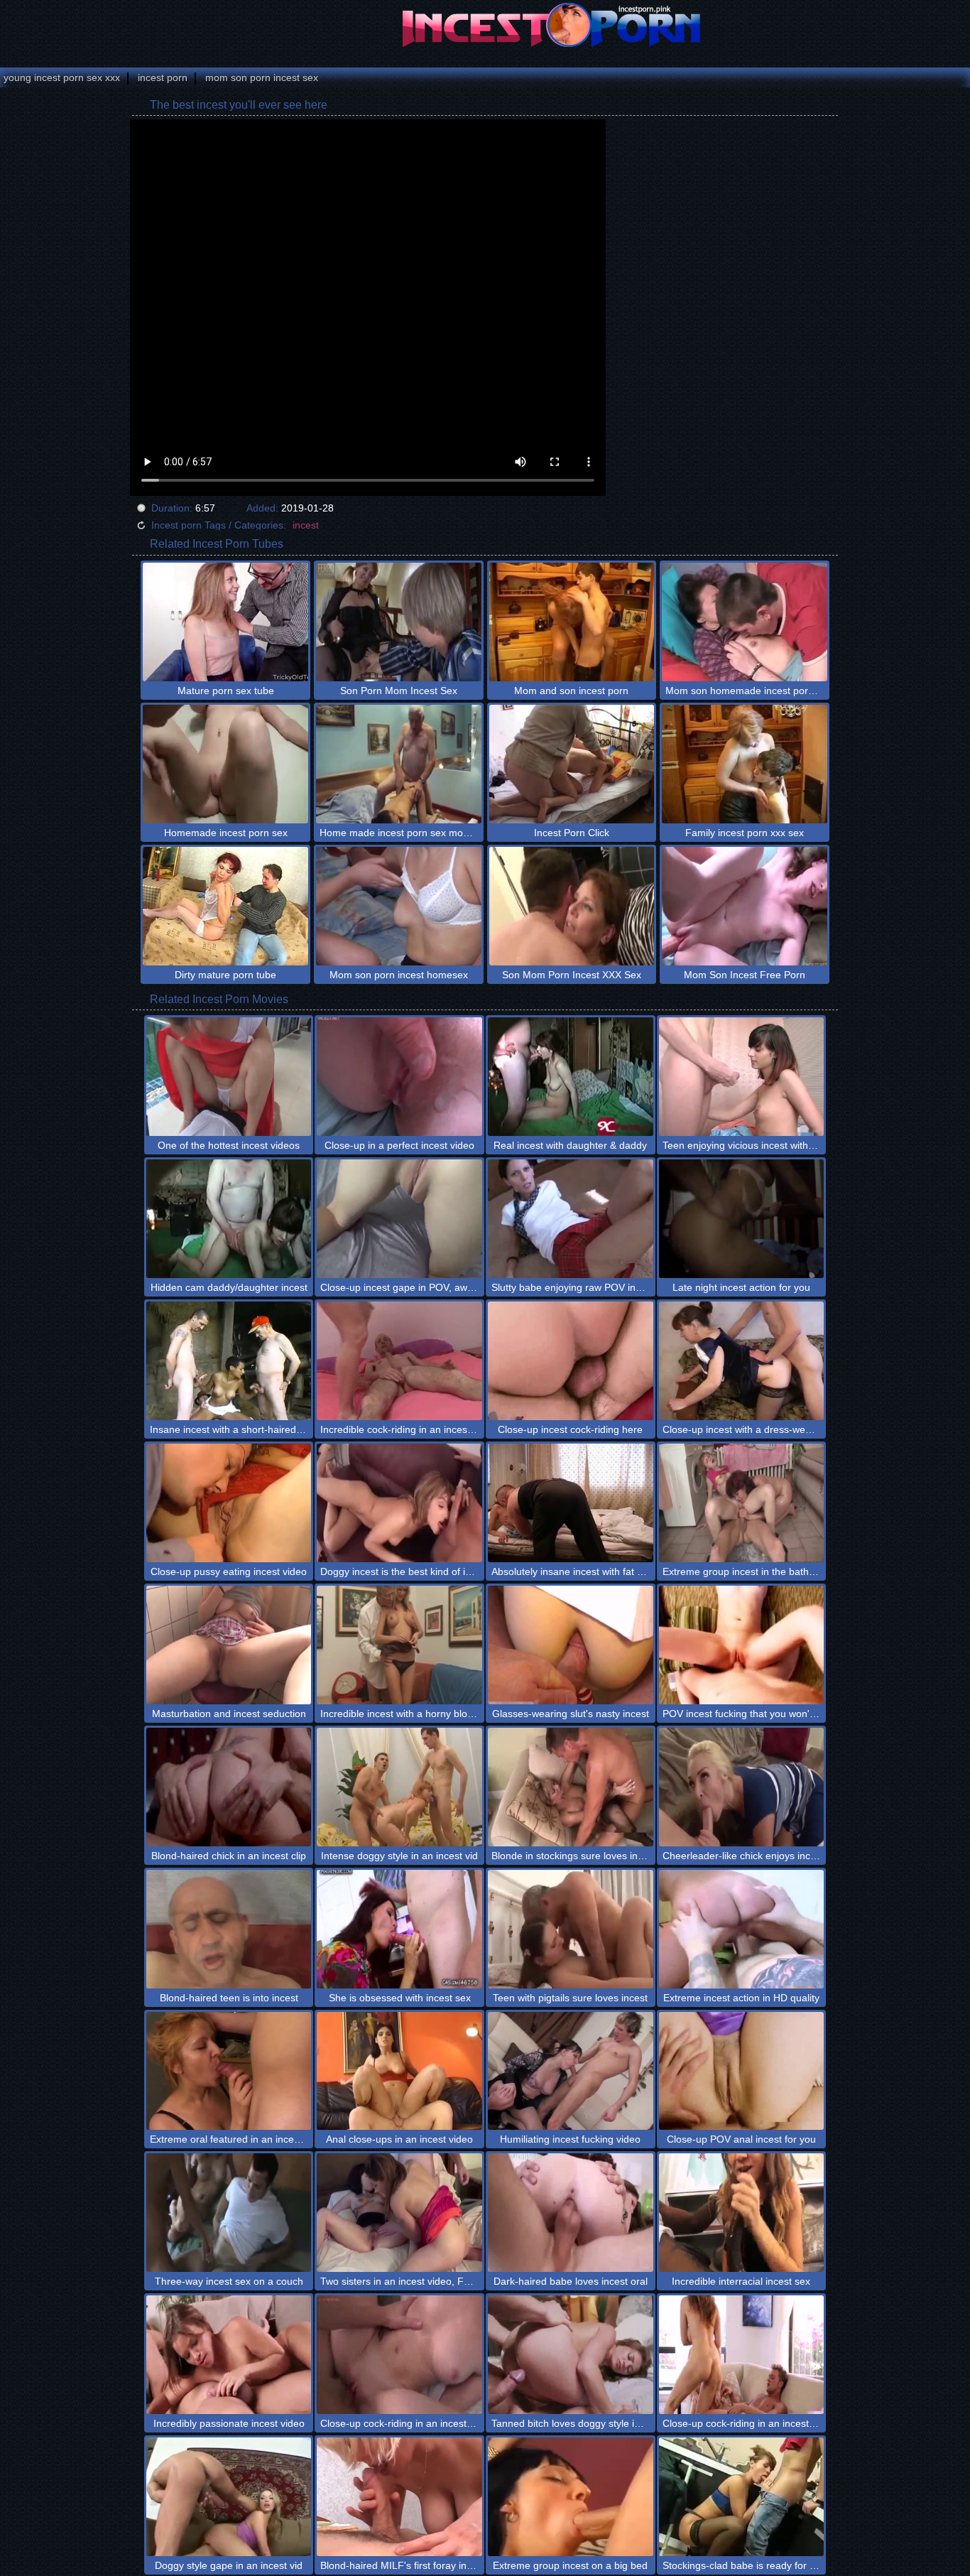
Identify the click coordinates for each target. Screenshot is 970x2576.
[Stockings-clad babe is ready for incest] (742, 2497)
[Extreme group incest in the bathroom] (742, 1503)
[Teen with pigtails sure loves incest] (571, 1929)
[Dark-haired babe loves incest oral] (571, 2213)
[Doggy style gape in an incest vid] (229, 2497)
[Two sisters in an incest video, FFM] (399, 2213)
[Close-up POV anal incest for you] (742, 2071)
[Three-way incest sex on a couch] (229, 2213)
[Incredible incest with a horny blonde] (399, 1645)
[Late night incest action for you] (742, 1219)
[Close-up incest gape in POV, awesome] (399, 1219)
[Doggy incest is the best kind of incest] (399, 1503)
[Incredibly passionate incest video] (229, 2355)
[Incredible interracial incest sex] (742, 2213)
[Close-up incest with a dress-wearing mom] (742, 1361)
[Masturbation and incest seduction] (229, 1645)
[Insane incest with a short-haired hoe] (229, 1361)
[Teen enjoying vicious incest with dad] (742, 1077)
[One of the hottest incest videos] (229, 1077)
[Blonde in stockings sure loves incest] (571, 1787)
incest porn (163, 77)
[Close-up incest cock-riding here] (571, 1361)
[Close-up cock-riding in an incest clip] (399, 2355)
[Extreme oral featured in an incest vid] (229, 2071)
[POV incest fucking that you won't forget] (742, 1645)
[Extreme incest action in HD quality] (742, 1929)
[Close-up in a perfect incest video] (399, 1077)
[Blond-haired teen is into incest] (229, 1929)
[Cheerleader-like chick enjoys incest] (742, 1787)
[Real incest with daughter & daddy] (571, 1077)
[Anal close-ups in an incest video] (399, 2071)
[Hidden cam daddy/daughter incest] (229, 1219)
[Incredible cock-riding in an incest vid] (399, 1361)
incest (306, 525)
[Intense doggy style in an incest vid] (399, 1787)
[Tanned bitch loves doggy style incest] (571, 2355)
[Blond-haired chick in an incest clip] (229, 1787)
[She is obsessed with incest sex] (399, 1929)
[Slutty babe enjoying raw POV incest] (571, 1219)
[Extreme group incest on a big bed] (571, 2497)
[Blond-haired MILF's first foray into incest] (399, 2497)
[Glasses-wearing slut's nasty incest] (571, 1645)
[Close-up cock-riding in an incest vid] (742, 2355)
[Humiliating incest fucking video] (571, 2071)
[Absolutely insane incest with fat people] (571, 1503)
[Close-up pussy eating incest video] (229, 1503)
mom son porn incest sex (262, 77)
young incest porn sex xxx (62, 77)
